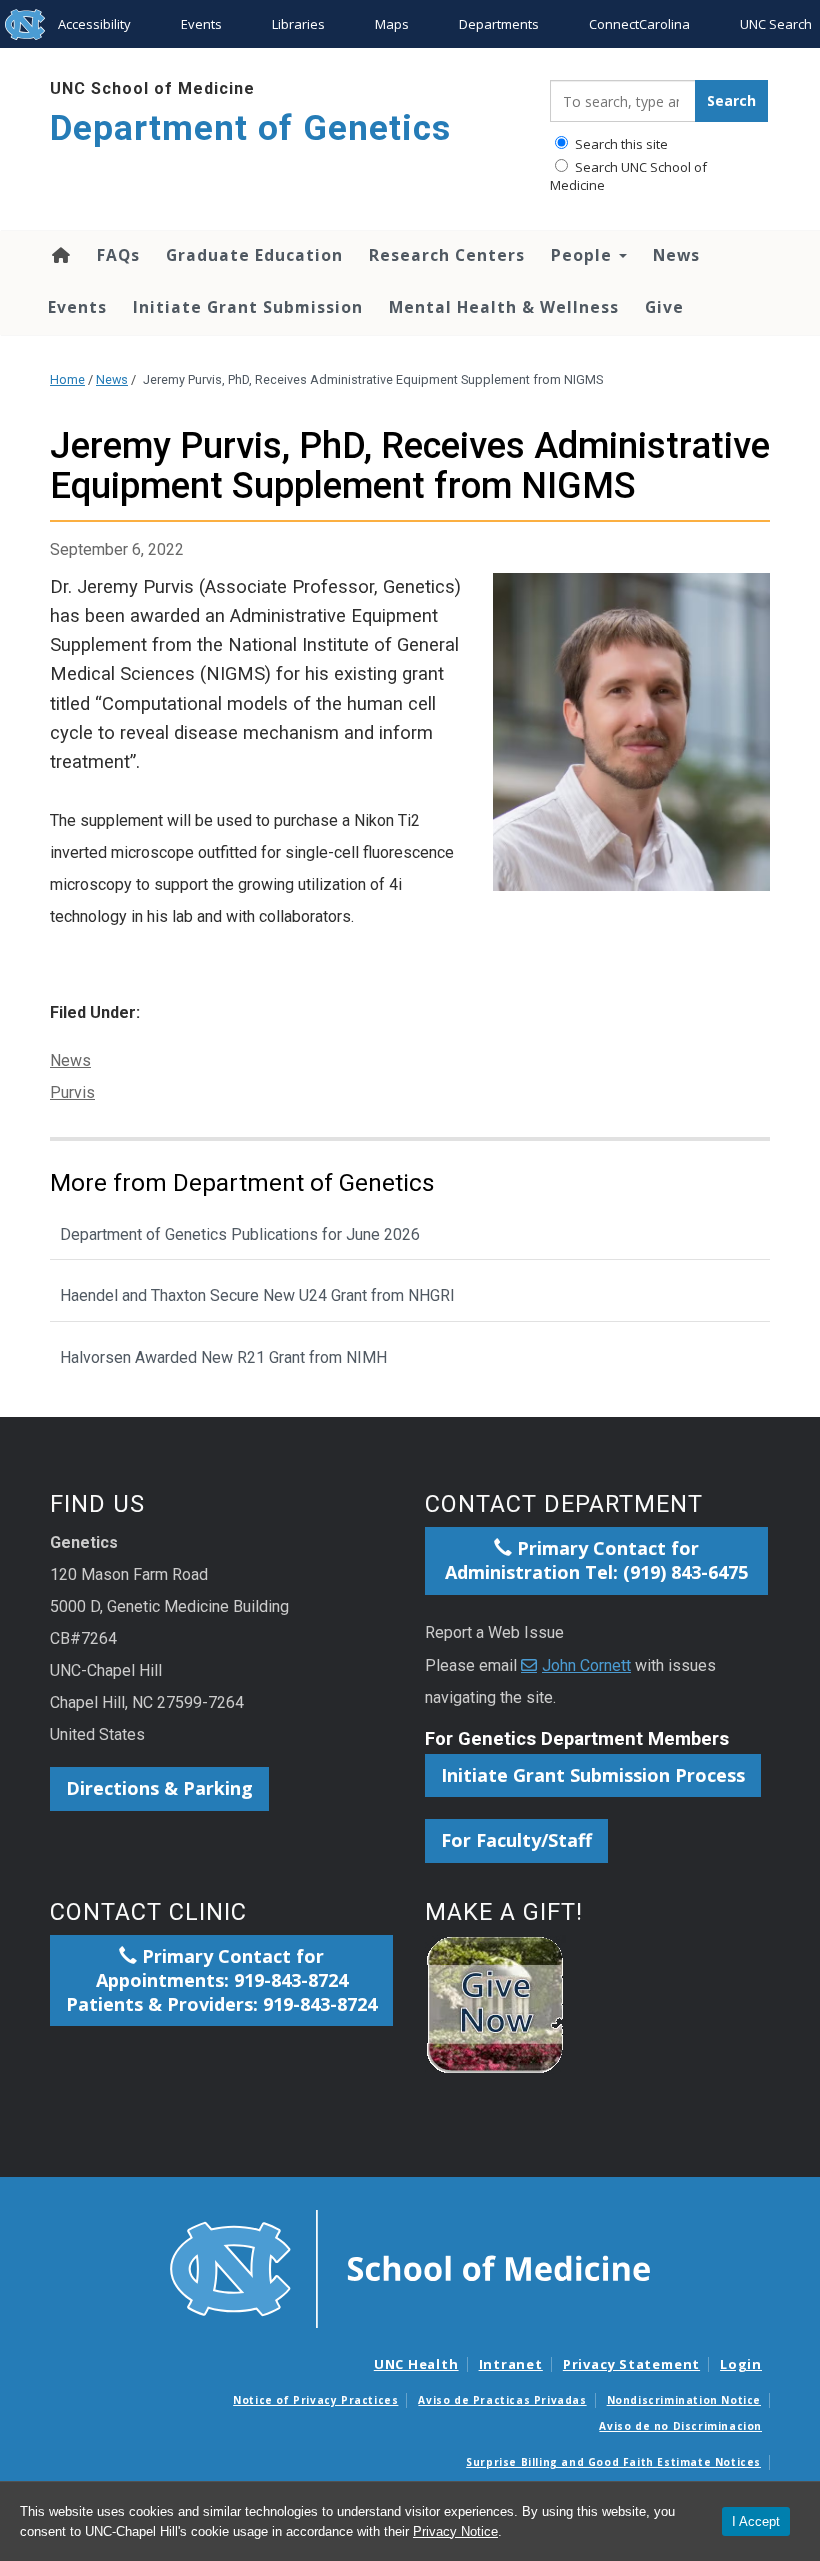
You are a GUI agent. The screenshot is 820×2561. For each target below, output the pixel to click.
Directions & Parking (159, 1788)
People (584, 255)
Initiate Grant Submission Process (593, 1775)
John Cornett (586, 1665)
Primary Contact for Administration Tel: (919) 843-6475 (596, 1560)
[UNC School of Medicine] (410, 2268)
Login (741, 2364)
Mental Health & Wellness (504, 307)
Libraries (298, 24)
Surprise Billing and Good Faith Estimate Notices (613, 2462)
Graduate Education (254, 255)
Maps (392, 24)
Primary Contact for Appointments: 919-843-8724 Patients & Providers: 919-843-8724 (221, 1980)
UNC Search (776, 24)
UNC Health (416, 2364)
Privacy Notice (455, 2531)
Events (201, 24)
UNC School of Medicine (152, 88)
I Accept (756, 2521)
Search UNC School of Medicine (628, 176)
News (676, 255)
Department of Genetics (250, 128)
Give (664, 307)
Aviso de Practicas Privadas (502, 2400)
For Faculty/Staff (516, 1840)
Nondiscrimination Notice (684, 2400)
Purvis (72, 1092)
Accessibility (94, 24)
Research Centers (447, 255)
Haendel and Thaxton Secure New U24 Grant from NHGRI (257, 1295)
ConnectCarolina (639, 24)
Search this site (620, 144)
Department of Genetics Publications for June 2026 (240, 1234)
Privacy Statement (631, 2364)
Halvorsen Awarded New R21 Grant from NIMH (223, 1357)
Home (59, 255)
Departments (499, 24)
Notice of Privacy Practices (315, 2400)
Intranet (511, 2364)
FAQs (118, 255)
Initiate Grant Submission (248, 307)
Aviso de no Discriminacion (680, 2426)
